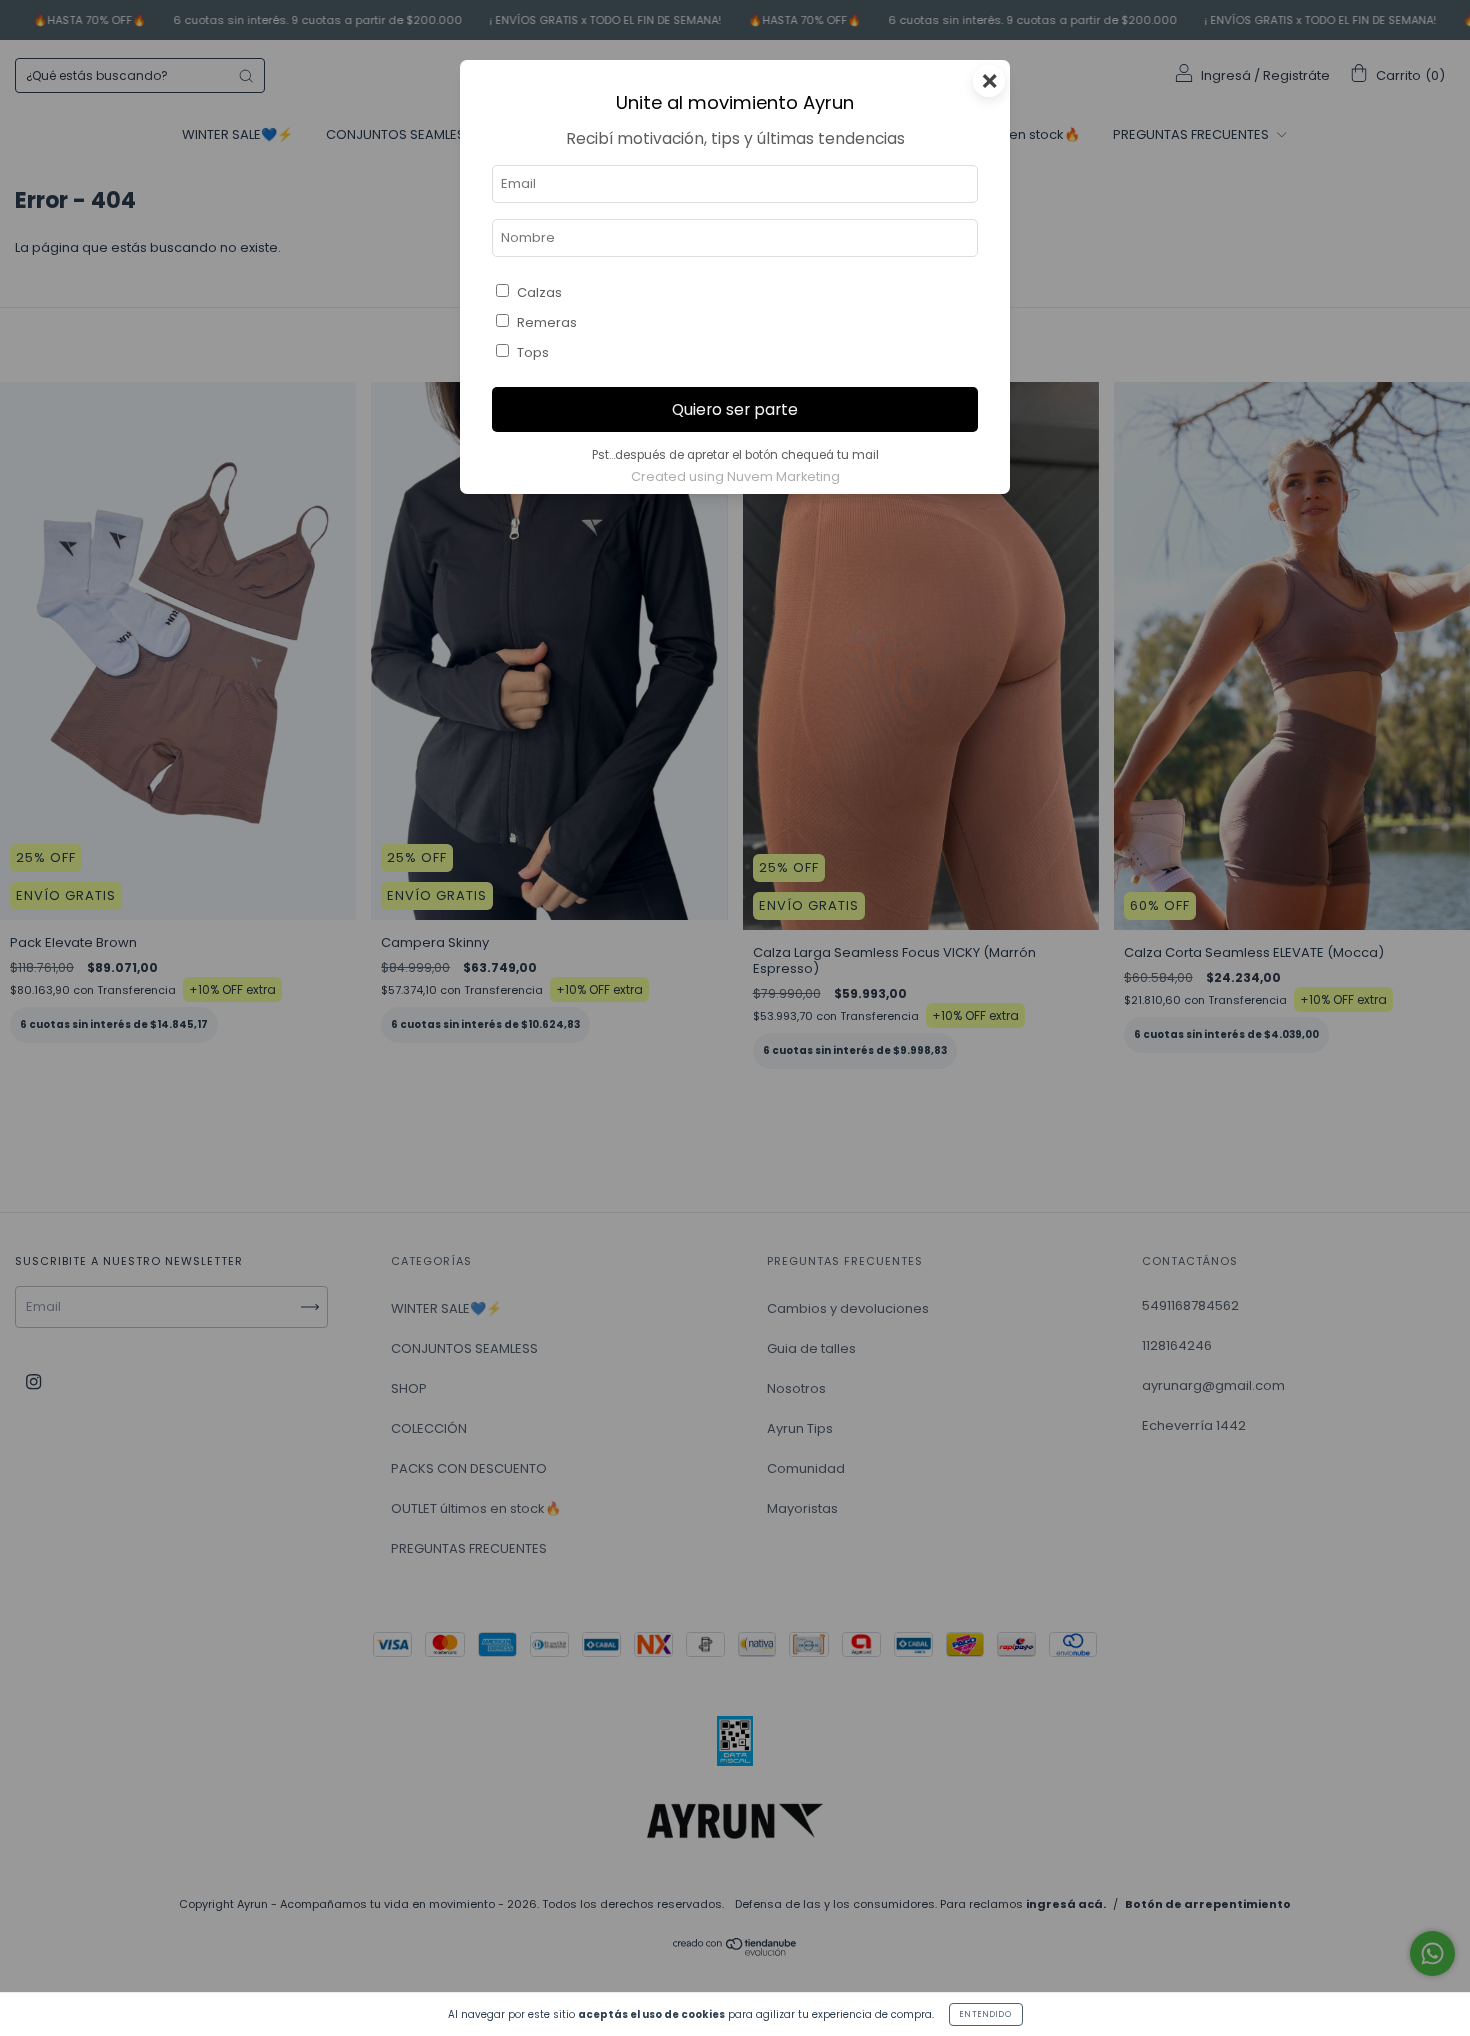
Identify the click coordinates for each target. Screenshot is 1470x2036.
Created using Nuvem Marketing (735, 476)
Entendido (986, 2014)
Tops (533, 352)
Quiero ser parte (735, 409)
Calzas (539, 292)
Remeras (547, 322)
